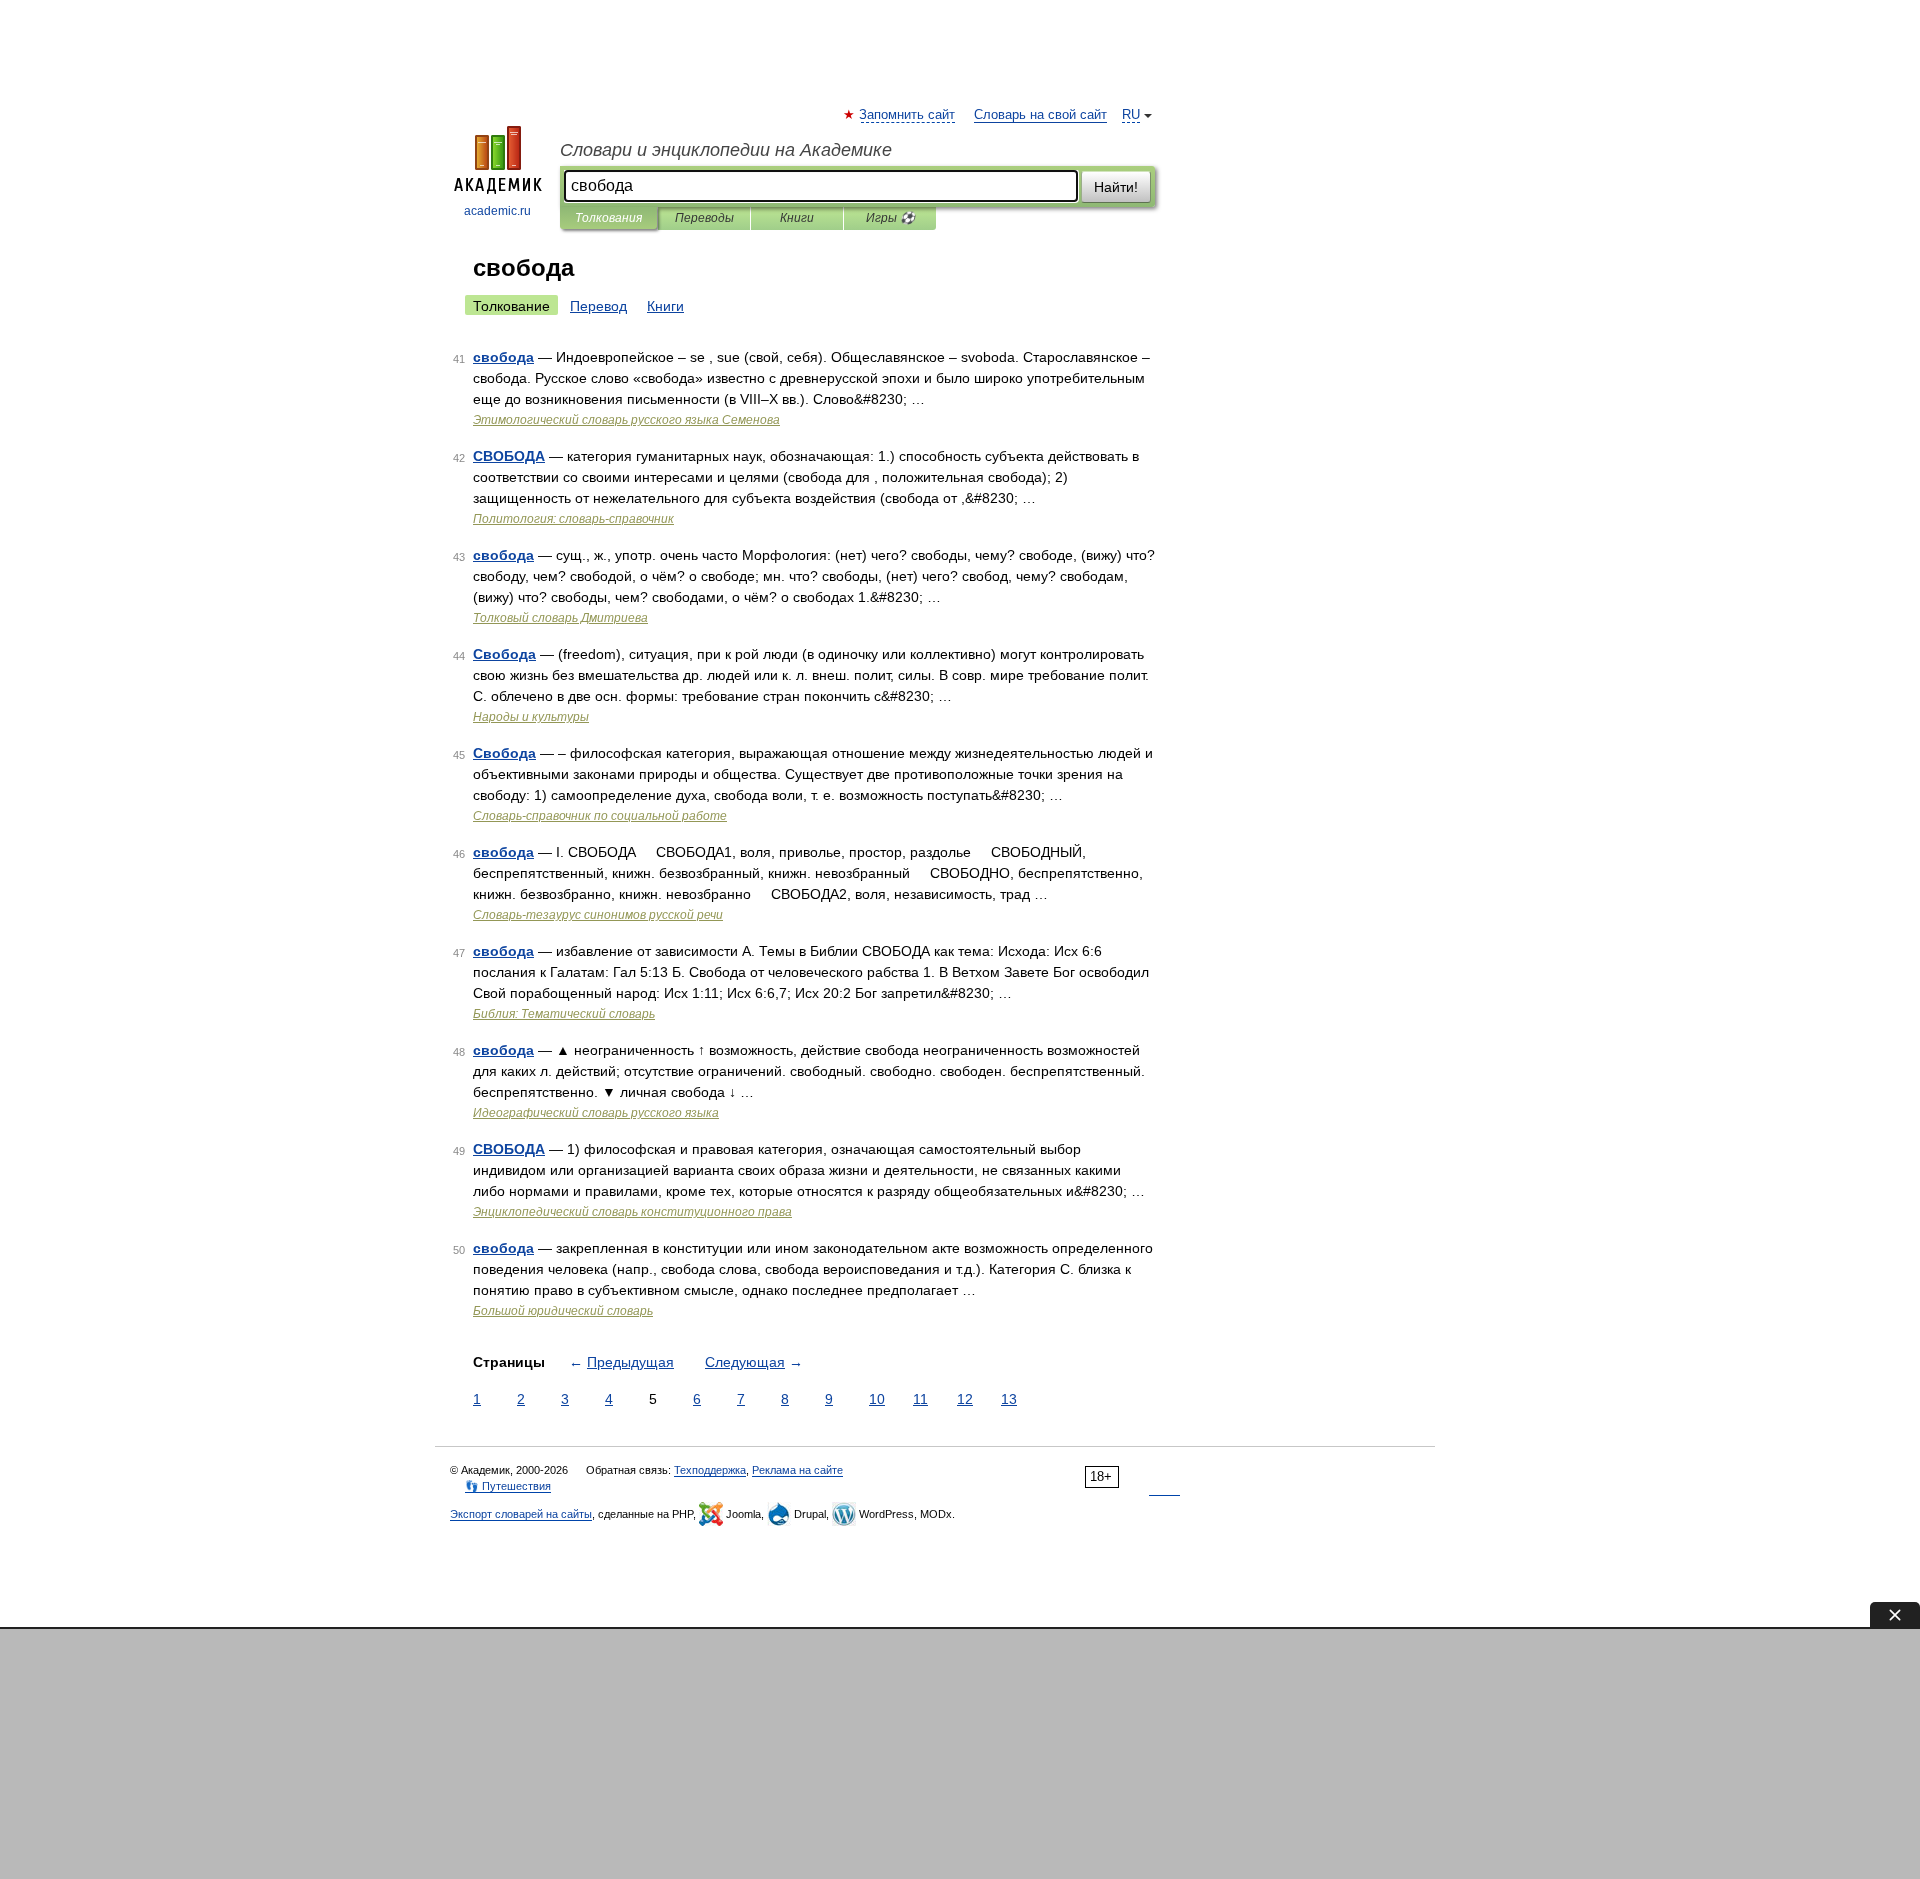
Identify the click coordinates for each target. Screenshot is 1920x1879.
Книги (797, 218)
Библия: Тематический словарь (564, 1014)
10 (877, 1399)
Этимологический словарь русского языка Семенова (626, 420)
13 (1009, 1399)
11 (920, 1399)
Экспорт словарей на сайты (521, 1514)
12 (965, 1399)
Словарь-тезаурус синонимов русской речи (598, 915)
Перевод (598, 306)
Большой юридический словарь (563, 1311)
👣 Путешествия (508, 1486)
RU (1131, 115)
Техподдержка (710, 1470)
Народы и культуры (531, 717)
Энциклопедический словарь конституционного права (632, 1212)
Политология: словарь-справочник (573, 519)
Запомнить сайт (908, 115)
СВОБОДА (509, 456)
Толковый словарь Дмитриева (560, 618)
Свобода (504, 654)
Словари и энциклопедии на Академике (726, 150)
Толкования (608, 218)
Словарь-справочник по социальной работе (600, 816)
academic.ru (497, 211)
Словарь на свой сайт (1040, 115)
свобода (503, 357)
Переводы (704, 218)
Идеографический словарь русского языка (596, 1113)
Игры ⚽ (890, 218)
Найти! (1116, 187)
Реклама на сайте (797, 1470)
